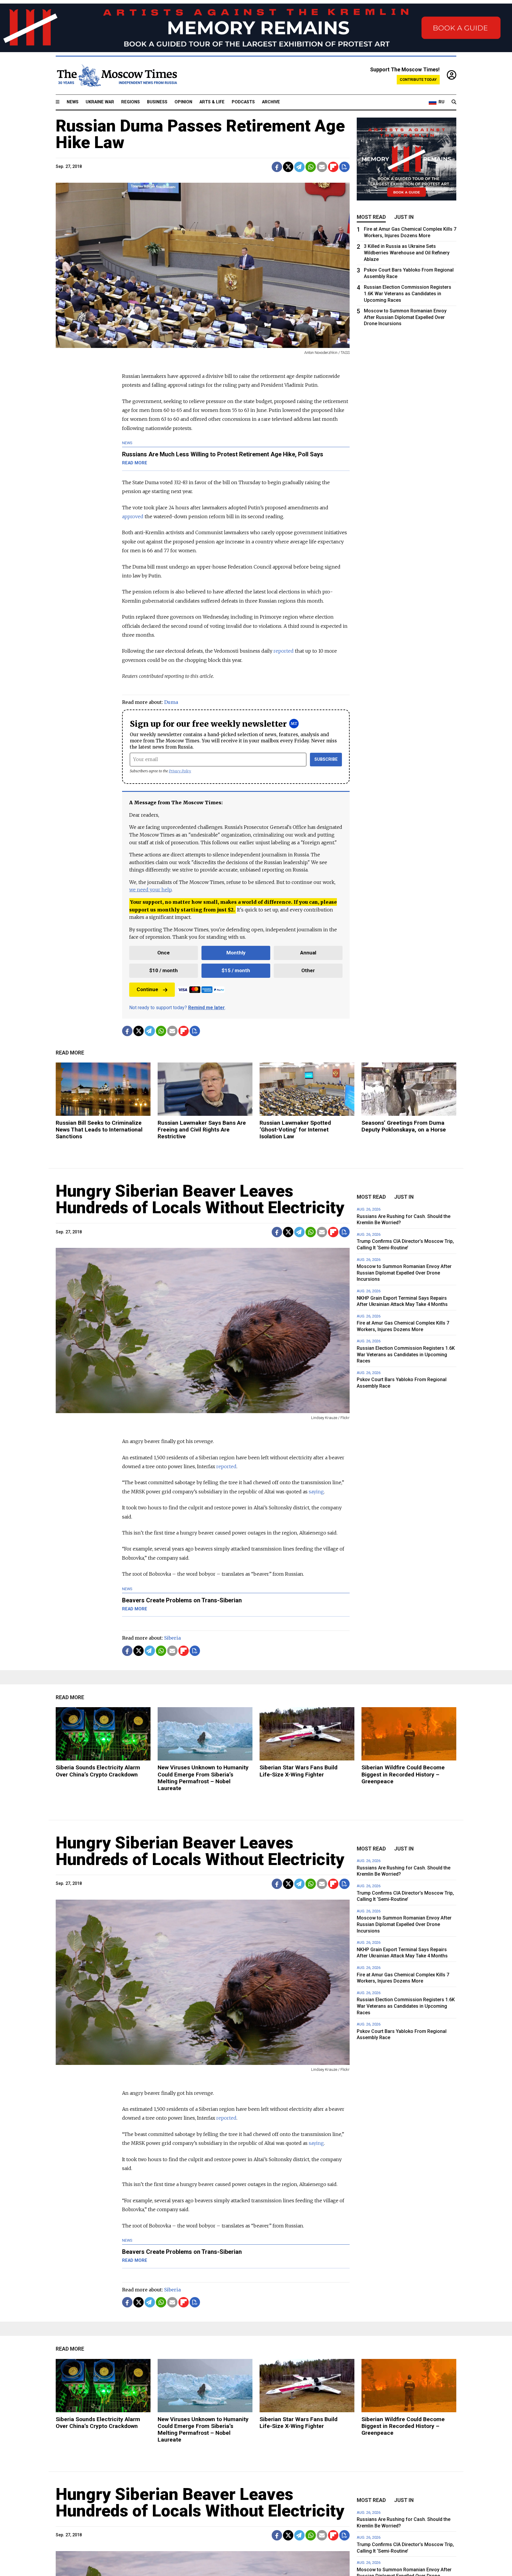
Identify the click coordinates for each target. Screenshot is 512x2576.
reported (284, 651)
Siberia (172, 1638)
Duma (171, 702)
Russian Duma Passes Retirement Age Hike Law (200, 134)
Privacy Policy (180, 771)
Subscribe (326, 759)
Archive (271, 102)
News (73, 102)
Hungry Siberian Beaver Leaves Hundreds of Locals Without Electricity (200, 1199)
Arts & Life (212, 102)
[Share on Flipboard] (333, 167)
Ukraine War (100, 102)
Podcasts (243, 102)
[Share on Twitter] (288, 167)
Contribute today (418, 80)
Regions (131, 102)
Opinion (183, 102)
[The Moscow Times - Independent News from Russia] (116, 76)
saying (316, 1492)
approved (133, 516)
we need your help (150, 890)
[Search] (454, 102)
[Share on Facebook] (277, 167)
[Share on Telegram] (299, 167)
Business (157, 102)
